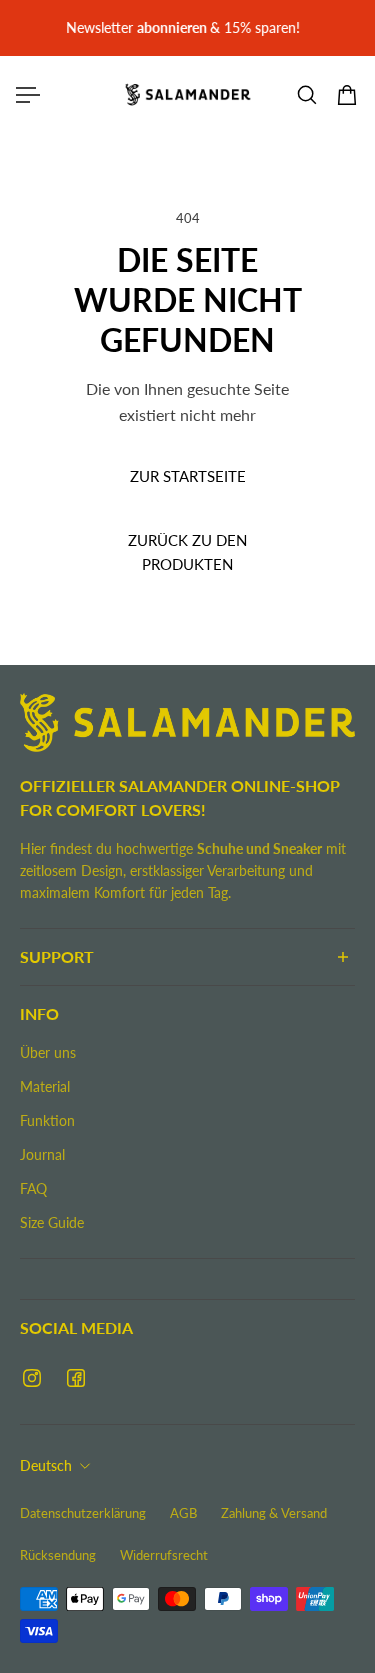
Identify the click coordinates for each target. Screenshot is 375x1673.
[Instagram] (32, 1378)
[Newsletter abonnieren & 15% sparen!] (186, 28)
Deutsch (46, 1465)
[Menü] (28, 95)
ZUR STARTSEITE (188, 476)
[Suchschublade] (307, 95)
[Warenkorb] (347, 95)
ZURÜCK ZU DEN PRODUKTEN (187, 552)
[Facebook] (76, 1378)
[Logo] (188, 94)
